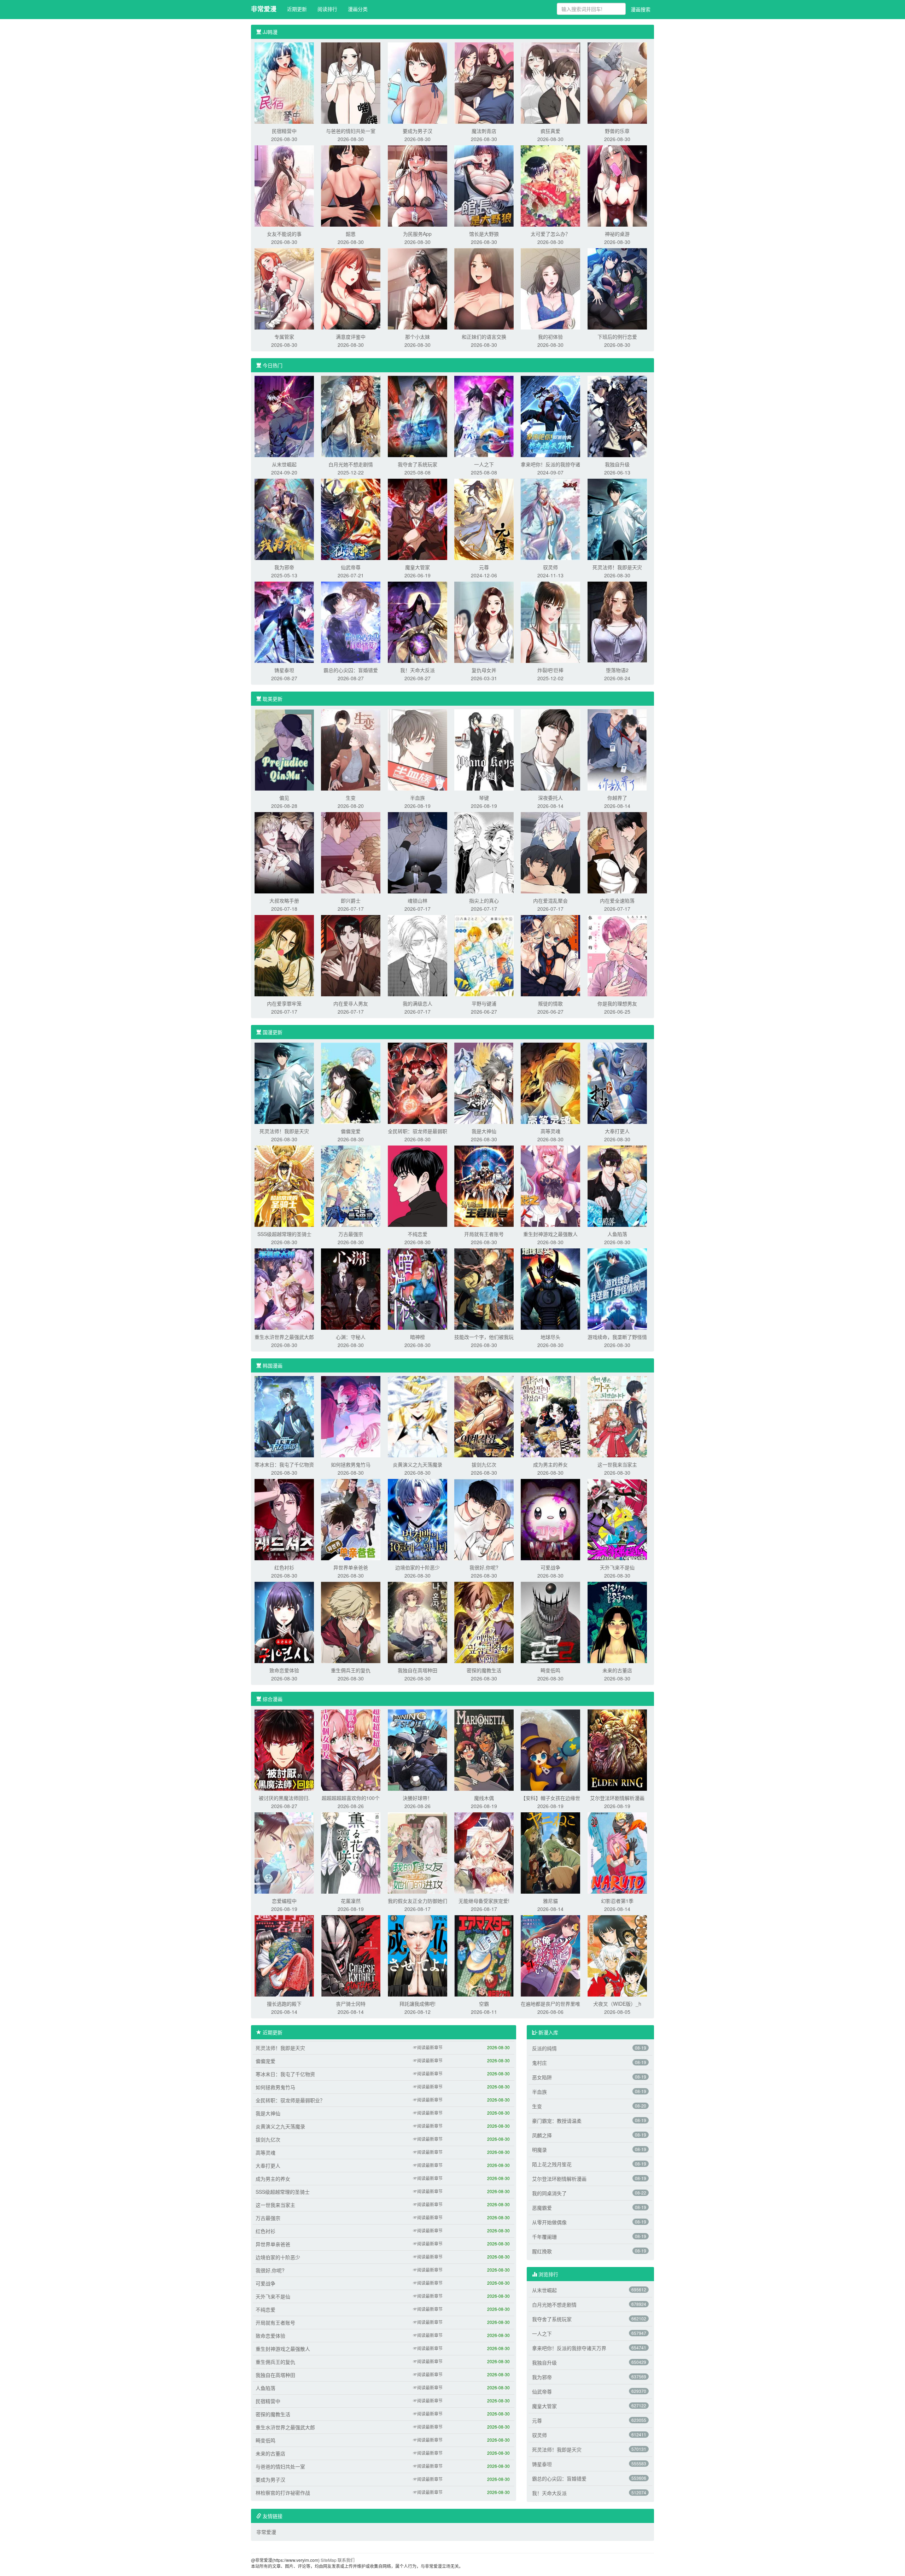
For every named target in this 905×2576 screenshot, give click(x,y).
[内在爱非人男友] (351, 955)
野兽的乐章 (617, 131)
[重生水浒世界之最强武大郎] (284, 1288)
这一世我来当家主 (617, 1464)
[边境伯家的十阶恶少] (418, 1519)
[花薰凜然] (351, 1852)
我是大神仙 (484, 1131)
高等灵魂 (550, 1131)
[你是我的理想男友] (617, 955)
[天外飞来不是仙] (617, 1519)
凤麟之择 (542, 2135)
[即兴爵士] (351, 852)
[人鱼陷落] (617, 1185)
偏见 (284, 798)
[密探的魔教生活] (484, 1622)
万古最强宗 (351, 1234)
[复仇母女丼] (484, 622)
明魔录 (539, 2150)
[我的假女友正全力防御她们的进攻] (418, 1852)
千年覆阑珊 (544, 2237)
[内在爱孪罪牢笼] (284, 955)
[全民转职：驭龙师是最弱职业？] (418, 1083)
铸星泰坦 (284, 670)
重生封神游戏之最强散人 (550, 1234)
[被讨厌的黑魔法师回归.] (284, 1749)
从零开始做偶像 (549, 2222)
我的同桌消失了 (549, 2193)
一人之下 (484, 464)
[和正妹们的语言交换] (484, 288)
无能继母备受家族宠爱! (484, 1901)
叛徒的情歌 (550, 1003)
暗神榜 (418, 1337)
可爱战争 (550, 1567)
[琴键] (484, 749)
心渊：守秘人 (351, 1337)
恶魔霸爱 (542, 2208)
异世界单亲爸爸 (351, 1567)
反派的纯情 (544, 2048)
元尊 (484, 567)
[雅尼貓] (550, 1852)
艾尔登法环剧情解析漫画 (617, 1798)
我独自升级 (617, 464)
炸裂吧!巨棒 (550, 670)
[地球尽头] (550, 1288)
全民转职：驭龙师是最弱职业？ (290, 2100)
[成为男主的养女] (550, 1416)
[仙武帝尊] (351, 519)
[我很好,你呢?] (484, 1519)
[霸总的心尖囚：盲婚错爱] (351, 622)
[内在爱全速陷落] (617, 852)
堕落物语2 (617, 670)
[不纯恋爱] (418, 1185)
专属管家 (284, 337)
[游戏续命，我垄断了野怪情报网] (617, 1288)
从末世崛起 (284, 464)
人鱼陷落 (617, 1234)
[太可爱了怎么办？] (550, 185)
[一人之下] (484, 416)
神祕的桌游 (617, 234)
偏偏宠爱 (351, 1131)
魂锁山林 (418, 901)
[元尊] (484, 519)
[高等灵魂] (550, 1083)
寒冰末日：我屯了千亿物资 (284, 1464)
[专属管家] (284, 288)
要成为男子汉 (418, 131)
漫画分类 (358, 9)
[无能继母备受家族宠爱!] (484, 1852)
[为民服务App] (418, 185)
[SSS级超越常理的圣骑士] (284, 1185)
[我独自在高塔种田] (418, 1622)
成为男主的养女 (550, 1464)
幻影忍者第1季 (617, 1901)
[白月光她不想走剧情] (351, 416)
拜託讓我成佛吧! (418, 2004)
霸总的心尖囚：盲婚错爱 (351, 670)
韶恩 (351, 234)
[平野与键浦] (484, 955)
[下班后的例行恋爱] (617, 288)
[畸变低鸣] (550, 1622)
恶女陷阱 (542, 2077)
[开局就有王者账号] (484, 1185)
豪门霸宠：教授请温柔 (557, 2121)
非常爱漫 (264, 9)
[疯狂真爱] (550, 82)
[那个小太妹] (418, 288)
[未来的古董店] (617, 1622)
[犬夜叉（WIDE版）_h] (617, 1955)
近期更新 (297, 9)
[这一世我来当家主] (617, 1416)
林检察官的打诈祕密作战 (283, 2493)
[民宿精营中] (284, 82)
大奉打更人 (617, 1131)
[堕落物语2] (617, 622)
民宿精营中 (284, 131)
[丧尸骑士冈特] (351, 1955)
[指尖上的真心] (484, 852)
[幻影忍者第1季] (617, 1852)
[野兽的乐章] (617, 82)
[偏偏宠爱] (351, 1083)
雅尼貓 (550, 1901)
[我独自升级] (617, 416)
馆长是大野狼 (484, 234)
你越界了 (617, 798)
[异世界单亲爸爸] (351, 1519)
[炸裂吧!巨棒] (550, 622)
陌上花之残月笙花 (552, 2164)
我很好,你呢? (484, 1567)
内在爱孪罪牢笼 (284, 1003)
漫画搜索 (641, 9)
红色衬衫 (284, 1567)
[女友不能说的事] (284, 185)
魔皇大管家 (418, 567)
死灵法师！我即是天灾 (617, 567)
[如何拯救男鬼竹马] (351, 1416)
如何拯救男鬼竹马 (351, 1464)
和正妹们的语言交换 (484, 337)
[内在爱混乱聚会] (550, 852)
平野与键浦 (484, 1003)
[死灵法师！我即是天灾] (617, 519)
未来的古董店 (617, 1670)
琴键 (484, 798)
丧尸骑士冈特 (351, 2004)
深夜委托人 (550, 798)
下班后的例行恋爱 (617, 337)
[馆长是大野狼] (484, 185)
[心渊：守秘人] (351, 1288)
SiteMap (329, 2560)
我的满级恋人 (418, 1003)
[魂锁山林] (418, 852)
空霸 (484, 2004)
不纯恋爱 (418, 1234)
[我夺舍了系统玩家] (418, 416)
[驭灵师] (550, 519)
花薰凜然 (351, 1901)
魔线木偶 (484, 1798)
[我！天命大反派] (418, 622)
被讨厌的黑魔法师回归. (284, 1798)
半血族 (418, 798)
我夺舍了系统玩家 (418, 464)
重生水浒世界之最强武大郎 (284, 1337)
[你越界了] (617, 749)
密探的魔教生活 (484, 1670)
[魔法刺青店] (484, 82)
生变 (351, 798)
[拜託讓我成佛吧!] (418, 1955)
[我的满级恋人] (418, 955)
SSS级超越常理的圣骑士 (284, 1234)
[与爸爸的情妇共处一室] (351, 82)
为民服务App (417, 234)
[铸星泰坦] (284, 622)
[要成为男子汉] (418, 82)
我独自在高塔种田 (418, 1670)
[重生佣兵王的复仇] (351, 1622)
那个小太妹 (418, 337)
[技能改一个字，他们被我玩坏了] (484, 1288)
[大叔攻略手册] (284, 852)
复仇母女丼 (484, 670)
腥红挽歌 (542, 2251)
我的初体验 (550, 337)
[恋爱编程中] (284, 1852)
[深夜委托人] (550, 749)
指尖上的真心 (484, 901)
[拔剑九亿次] (484, 1416)
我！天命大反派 (418, 670)
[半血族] (418, 749)
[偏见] (284, 749)
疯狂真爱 (550, 131)
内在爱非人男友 (351, 1003)
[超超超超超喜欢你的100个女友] (351, 1749)
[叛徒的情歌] (550, 955)
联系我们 (346, 2560)
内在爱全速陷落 (617, 901)
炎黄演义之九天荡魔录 (418, 1464)
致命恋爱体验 (284, 1670)
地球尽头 (550, 1337)
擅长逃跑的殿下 (284, 2004)
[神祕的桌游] (617, 185)
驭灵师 (550, 567)
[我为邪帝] (284, 519)
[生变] (351, 749)
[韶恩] (351, 185)
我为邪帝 (284, 567)
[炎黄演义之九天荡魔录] (418, 1416)
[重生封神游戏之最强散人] (550, 1185)
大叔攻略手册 (284, 901)
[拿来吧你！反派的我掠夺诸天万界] (550, 416)
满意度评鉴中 (351, 337)
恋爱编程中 (284, 1901)
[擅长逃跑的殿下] (284, 1955)
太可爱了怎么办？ (550, 234)
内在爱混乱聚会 (550, 901)
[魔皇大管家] (418, 519)
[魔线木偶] (484, 1749)
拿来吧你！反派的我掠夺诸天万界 (569, 2348)
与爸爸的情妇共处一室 (351, 131)
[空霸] (484, 1955)
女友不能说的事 (284, 234)
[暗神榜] (418, 1288)
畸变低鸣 (550, 1670)
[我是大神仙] (484, 1083)
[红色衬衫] (284, 1519)
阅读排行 (327, 9)
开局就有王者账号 (484, 1234)
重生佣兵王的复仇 (351, 1670)
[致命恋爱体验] (284, 1622)
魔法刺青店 (484, 131)
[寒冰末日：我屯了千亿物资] (284, 1416)
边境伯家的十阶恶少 (418, 1567)
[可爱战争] (550, 1519)
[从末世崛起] (284, 416)
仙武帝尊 (351, 567)
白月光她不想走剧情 (351, 464)
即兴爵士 (351, 901)
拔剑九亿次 (484, 1464)
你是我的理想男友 (617, 1003)
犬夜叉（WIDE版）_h (617, 2004)
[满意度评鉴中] (351, 288)
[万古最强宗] (351, 1185)
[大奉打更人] (617, 1083)
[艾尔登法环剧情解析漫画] (617, 1749)
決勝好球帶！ (418, 1798)
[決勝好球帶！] (418, 1749)
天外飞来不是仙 (617, 1567)
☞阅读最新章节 (428, 2047)
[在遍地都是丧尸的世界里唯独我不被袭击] (550, 1955)
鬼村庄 (539, 2063)
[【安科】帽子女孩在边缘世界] (550, 1749)
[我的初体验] (550, 288)
